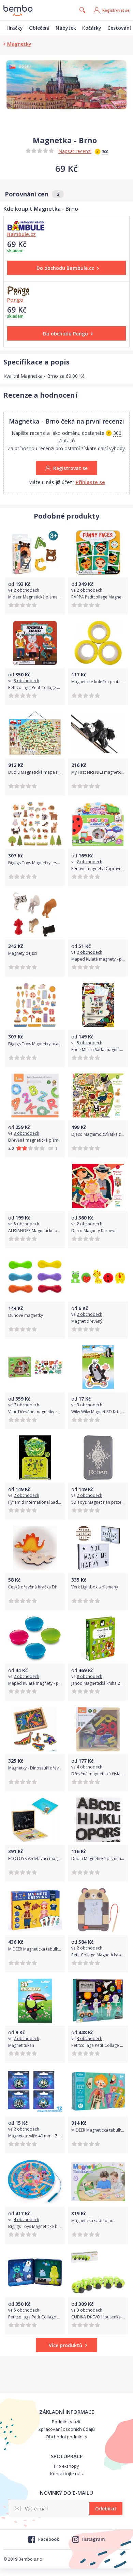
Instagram (93, 2539)
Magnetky (19, 44)
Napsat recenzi (75, 151)
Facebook (48, 2539)
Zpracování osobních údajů (66, 2429)
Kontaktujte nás (66, 2474)
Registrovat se (116, 10)
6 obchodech (26, 1405)
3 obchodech (26, 681)
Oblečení (39, 28)
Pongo (15, 300)
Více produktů (65, 2345)
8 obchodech (90, 1676)
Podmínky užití (67, 2422)
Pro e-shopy (66, 2466)
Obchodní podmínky (66, 2437)
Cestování (119, 28)
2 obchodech (26, 590)
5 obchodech (90, 1043)
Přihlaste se (90, 482)
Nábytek (66, 28)
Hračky (15, 28)
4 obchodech (90, 1767)
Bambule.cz (21, 234)
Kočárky (92, 28)
